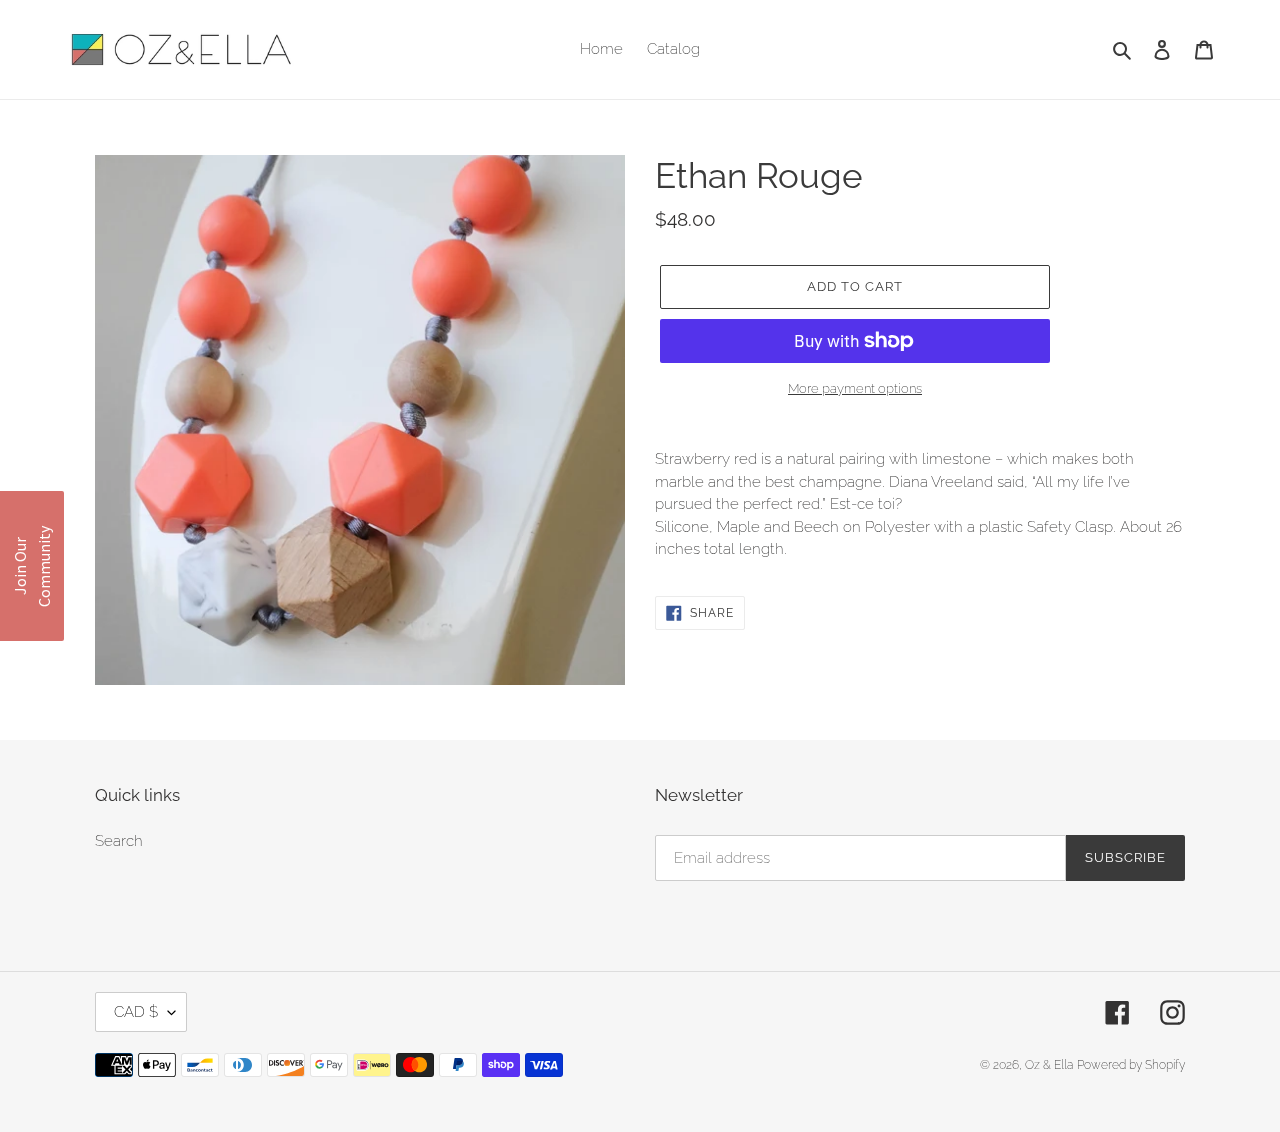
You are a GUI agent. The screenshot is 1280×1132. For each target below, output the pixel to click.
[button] (32, 566)
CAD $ (136, 1012)
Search (119, 841)
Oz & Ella (1049, 1065)
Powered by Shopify (1131, 1065)
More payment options (855, 388)
